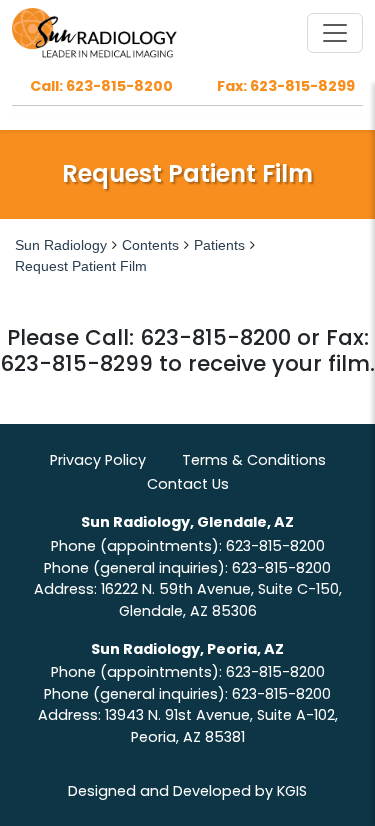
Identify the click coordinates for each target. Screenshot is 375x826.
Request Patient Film (81, 266)
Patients (219, 245)
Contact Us (188, 484)
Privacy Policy (98, 460)
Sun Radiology (61, 245)
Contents (150, 245)
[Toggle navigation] (335, 33)
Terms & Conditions (254, 460)
